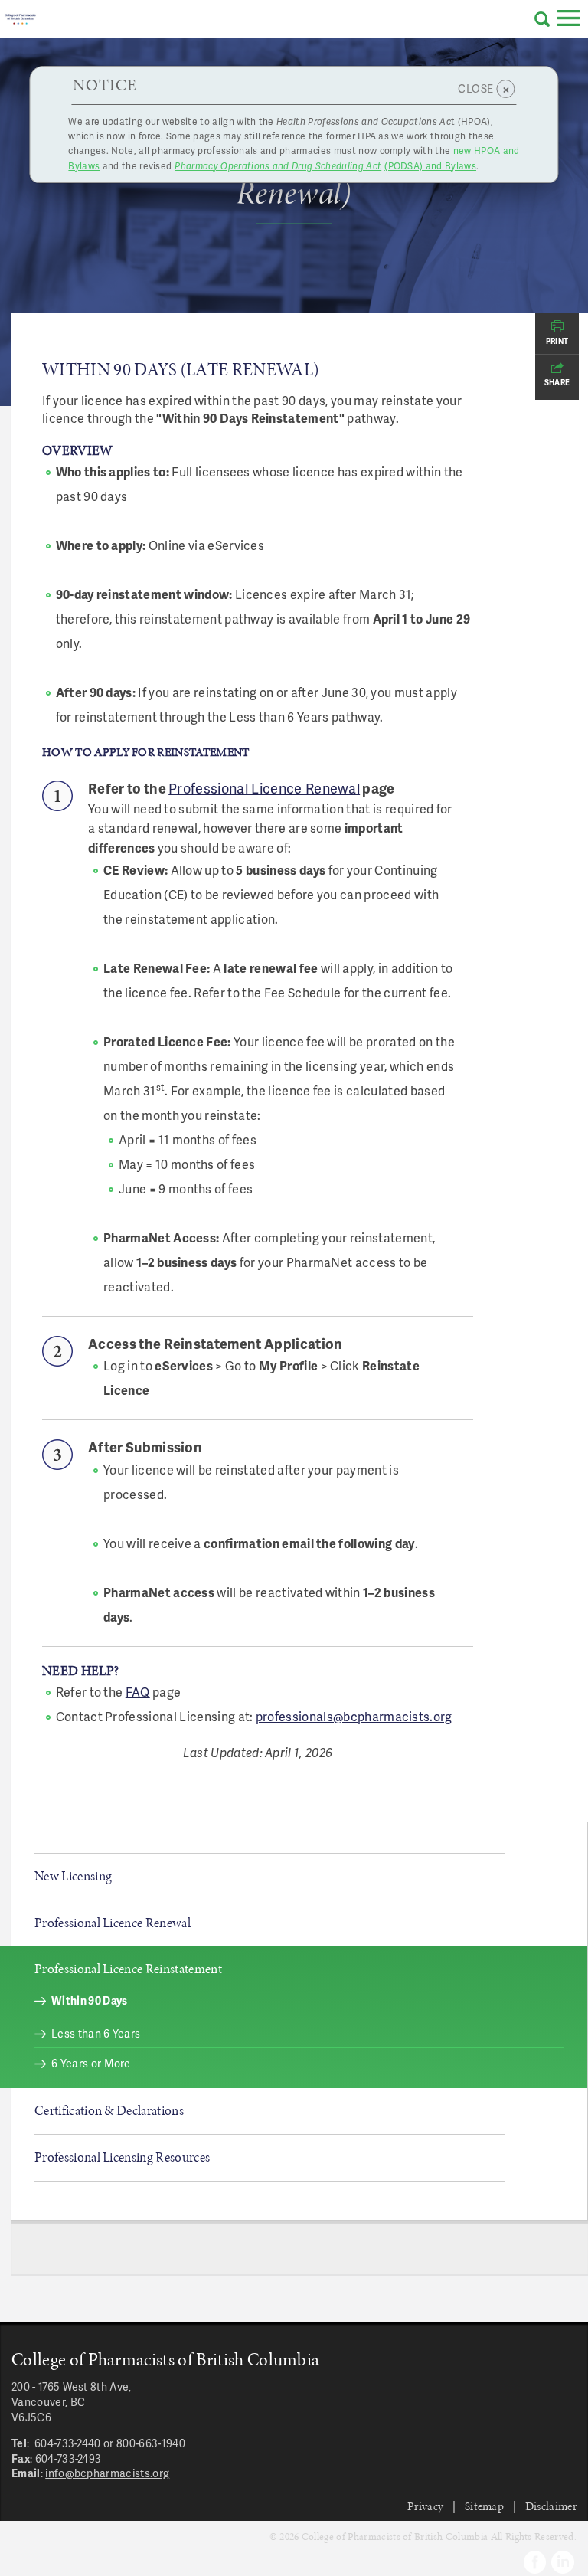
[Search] (542, 19)
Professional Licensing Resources (122, 2157)
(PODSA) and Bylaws (325, 166)
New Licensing (73, 1876)
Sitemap (484, 2506)
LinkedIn (563, 2562)
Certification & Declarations (109, 2110)
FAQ (138, 1692)
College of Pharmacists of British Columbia (21, 19)
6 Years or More (91, 2063)
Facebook (535, 2562)
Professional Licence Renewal (264, 788)
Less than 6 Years (96, 2033)
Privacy (425, 2506)
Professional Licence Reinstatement (128, 1969)
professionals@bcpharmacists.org (354, 1716)
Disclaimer (551, 2506)
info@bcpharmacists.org (107, 2473)
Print (557, 341)
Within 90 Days (89, 2000)
